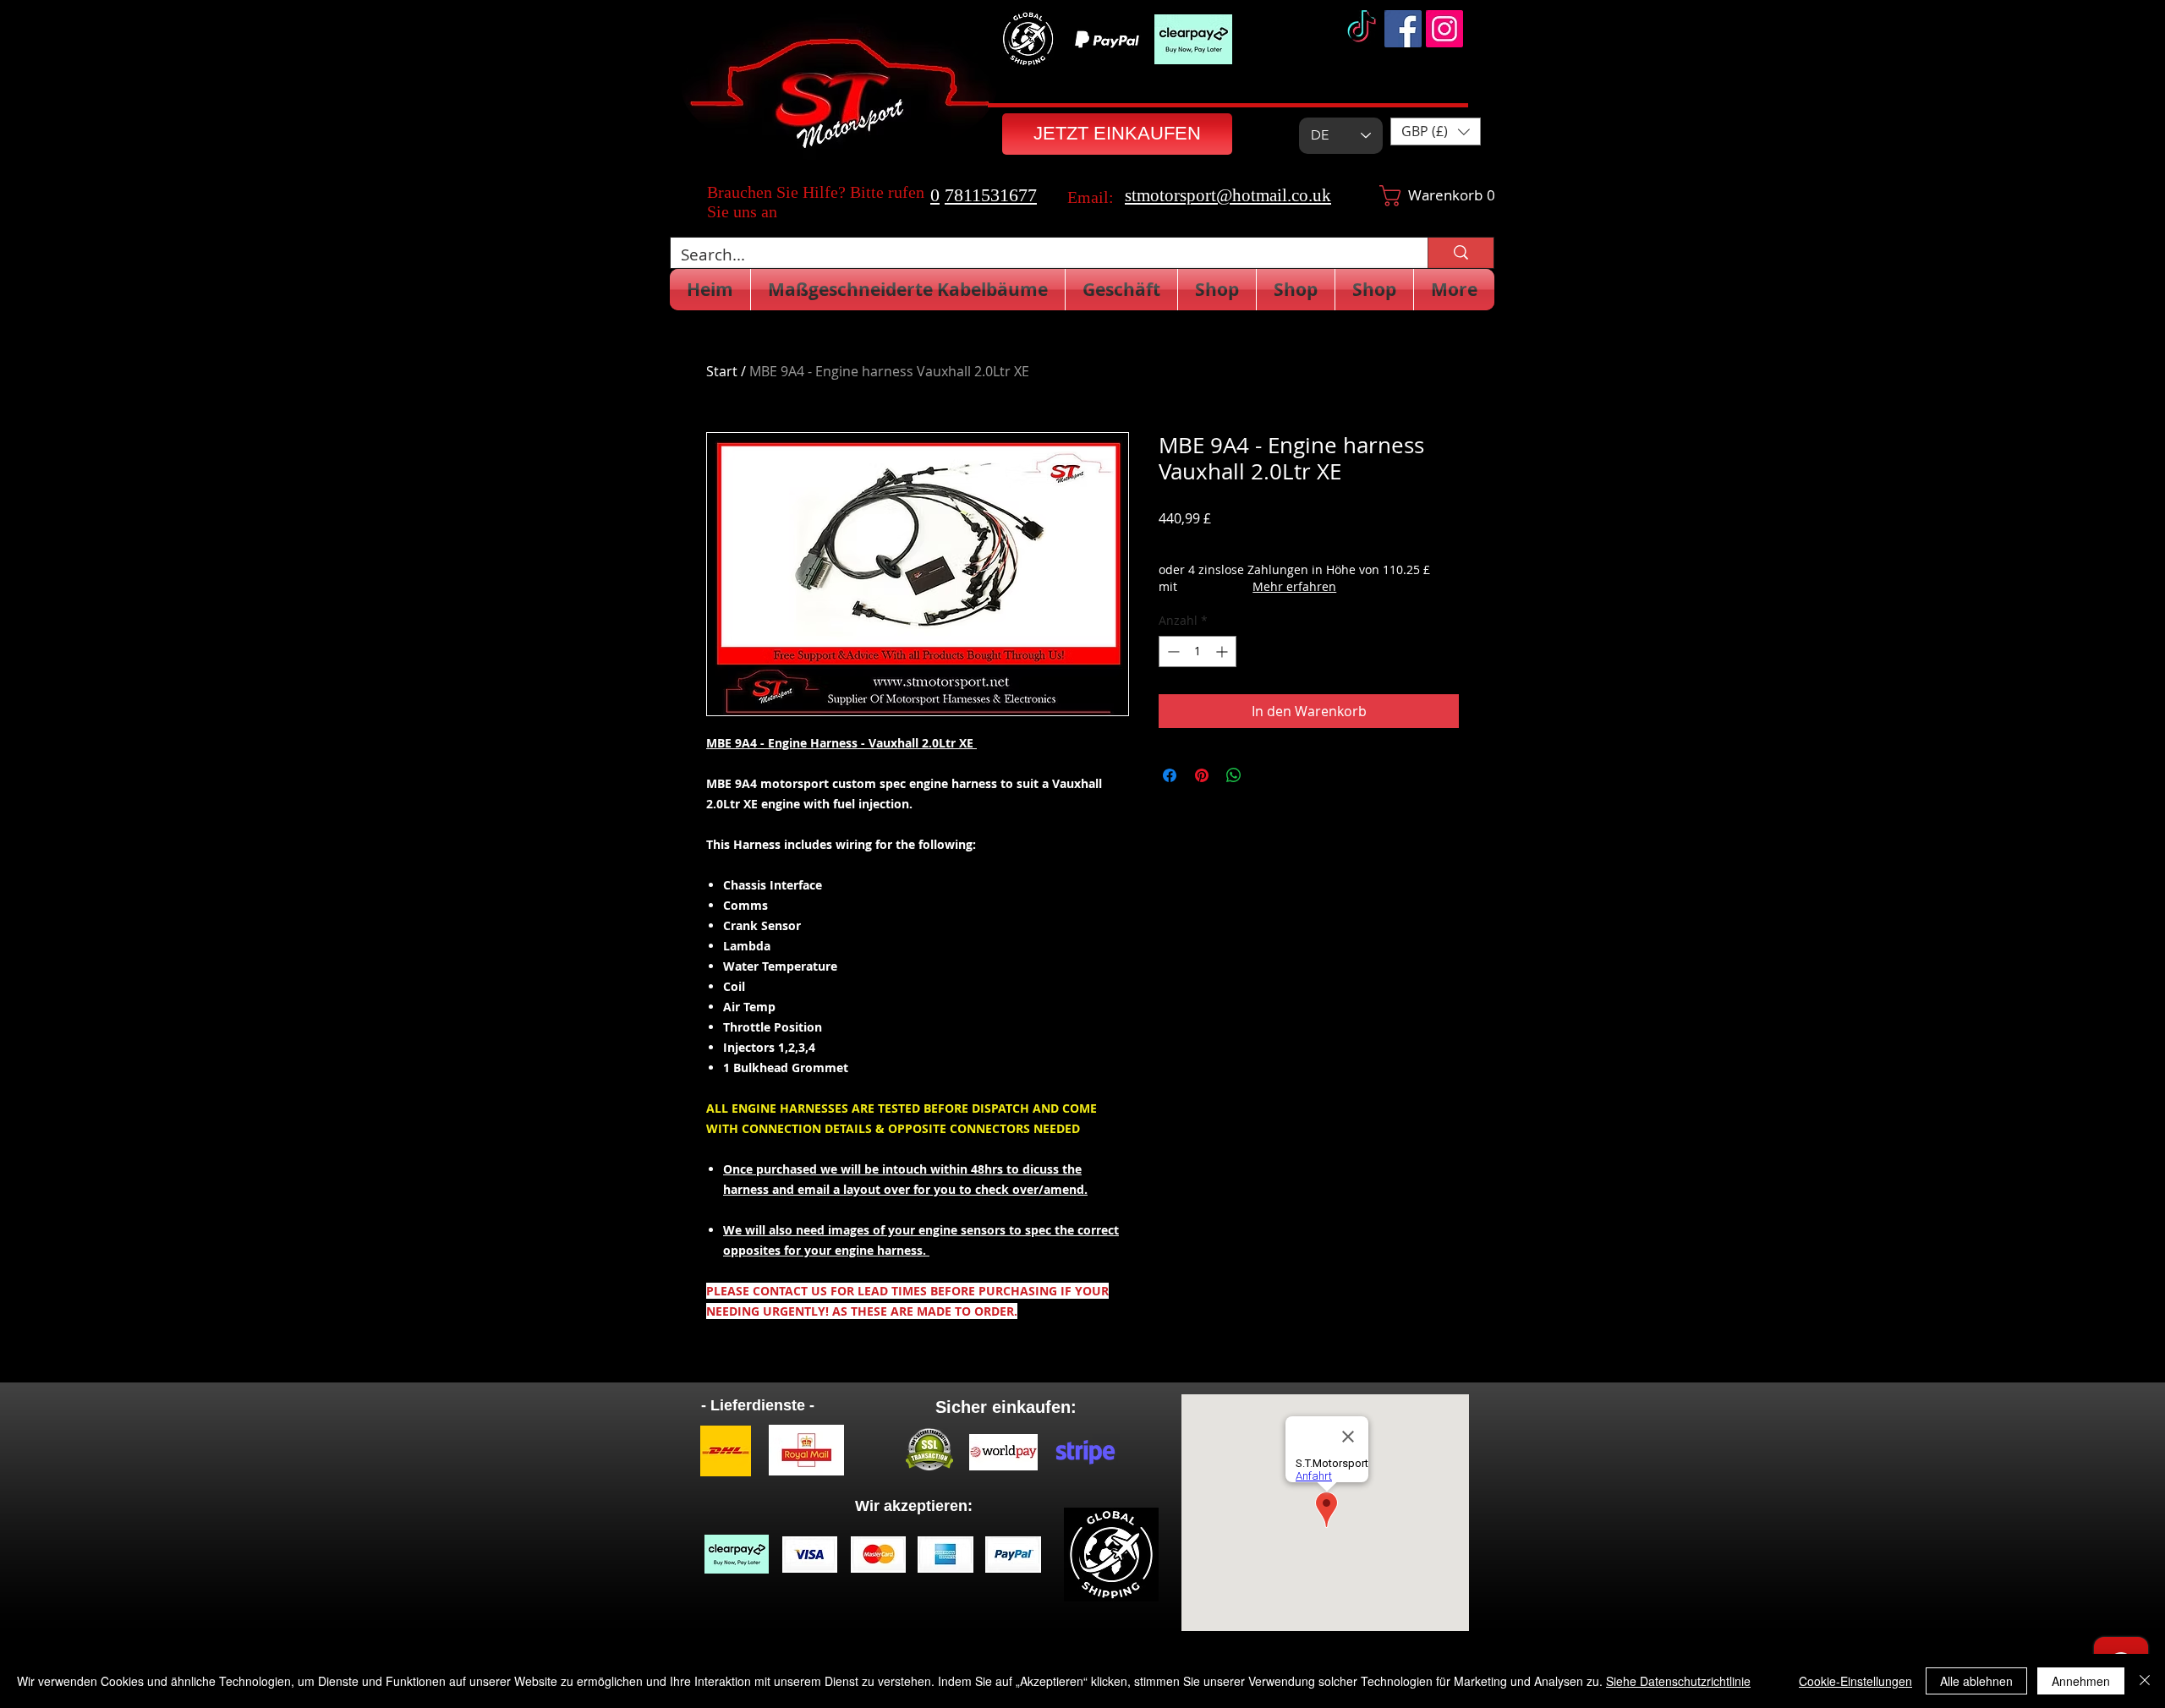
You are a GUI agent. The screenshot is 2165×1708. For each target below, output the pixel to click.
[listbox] (1436, 131)
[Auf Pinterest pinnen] (1202, 775)
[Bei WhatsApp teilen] (1234, 775)
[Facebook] (1403, 29)
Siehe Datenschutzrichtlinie (1678, 1681)
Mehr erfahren (1294, 586)
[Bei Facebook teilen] (1170, 775)
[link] (1421, 196)
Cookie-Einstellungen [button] (1855, 1681)
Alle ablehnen (1976, 1681)
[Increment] (1223, 651)
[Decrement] (1172, 651)
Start (722, 371)
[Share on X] (1266, 775)
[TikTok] (1362, 29)
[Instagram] (1444, 29)
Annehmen (2081, 1681)
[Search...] (1461, 253)
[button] (1436, 131)
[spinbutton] (1198, 651)
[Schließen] (2145, 1681)
